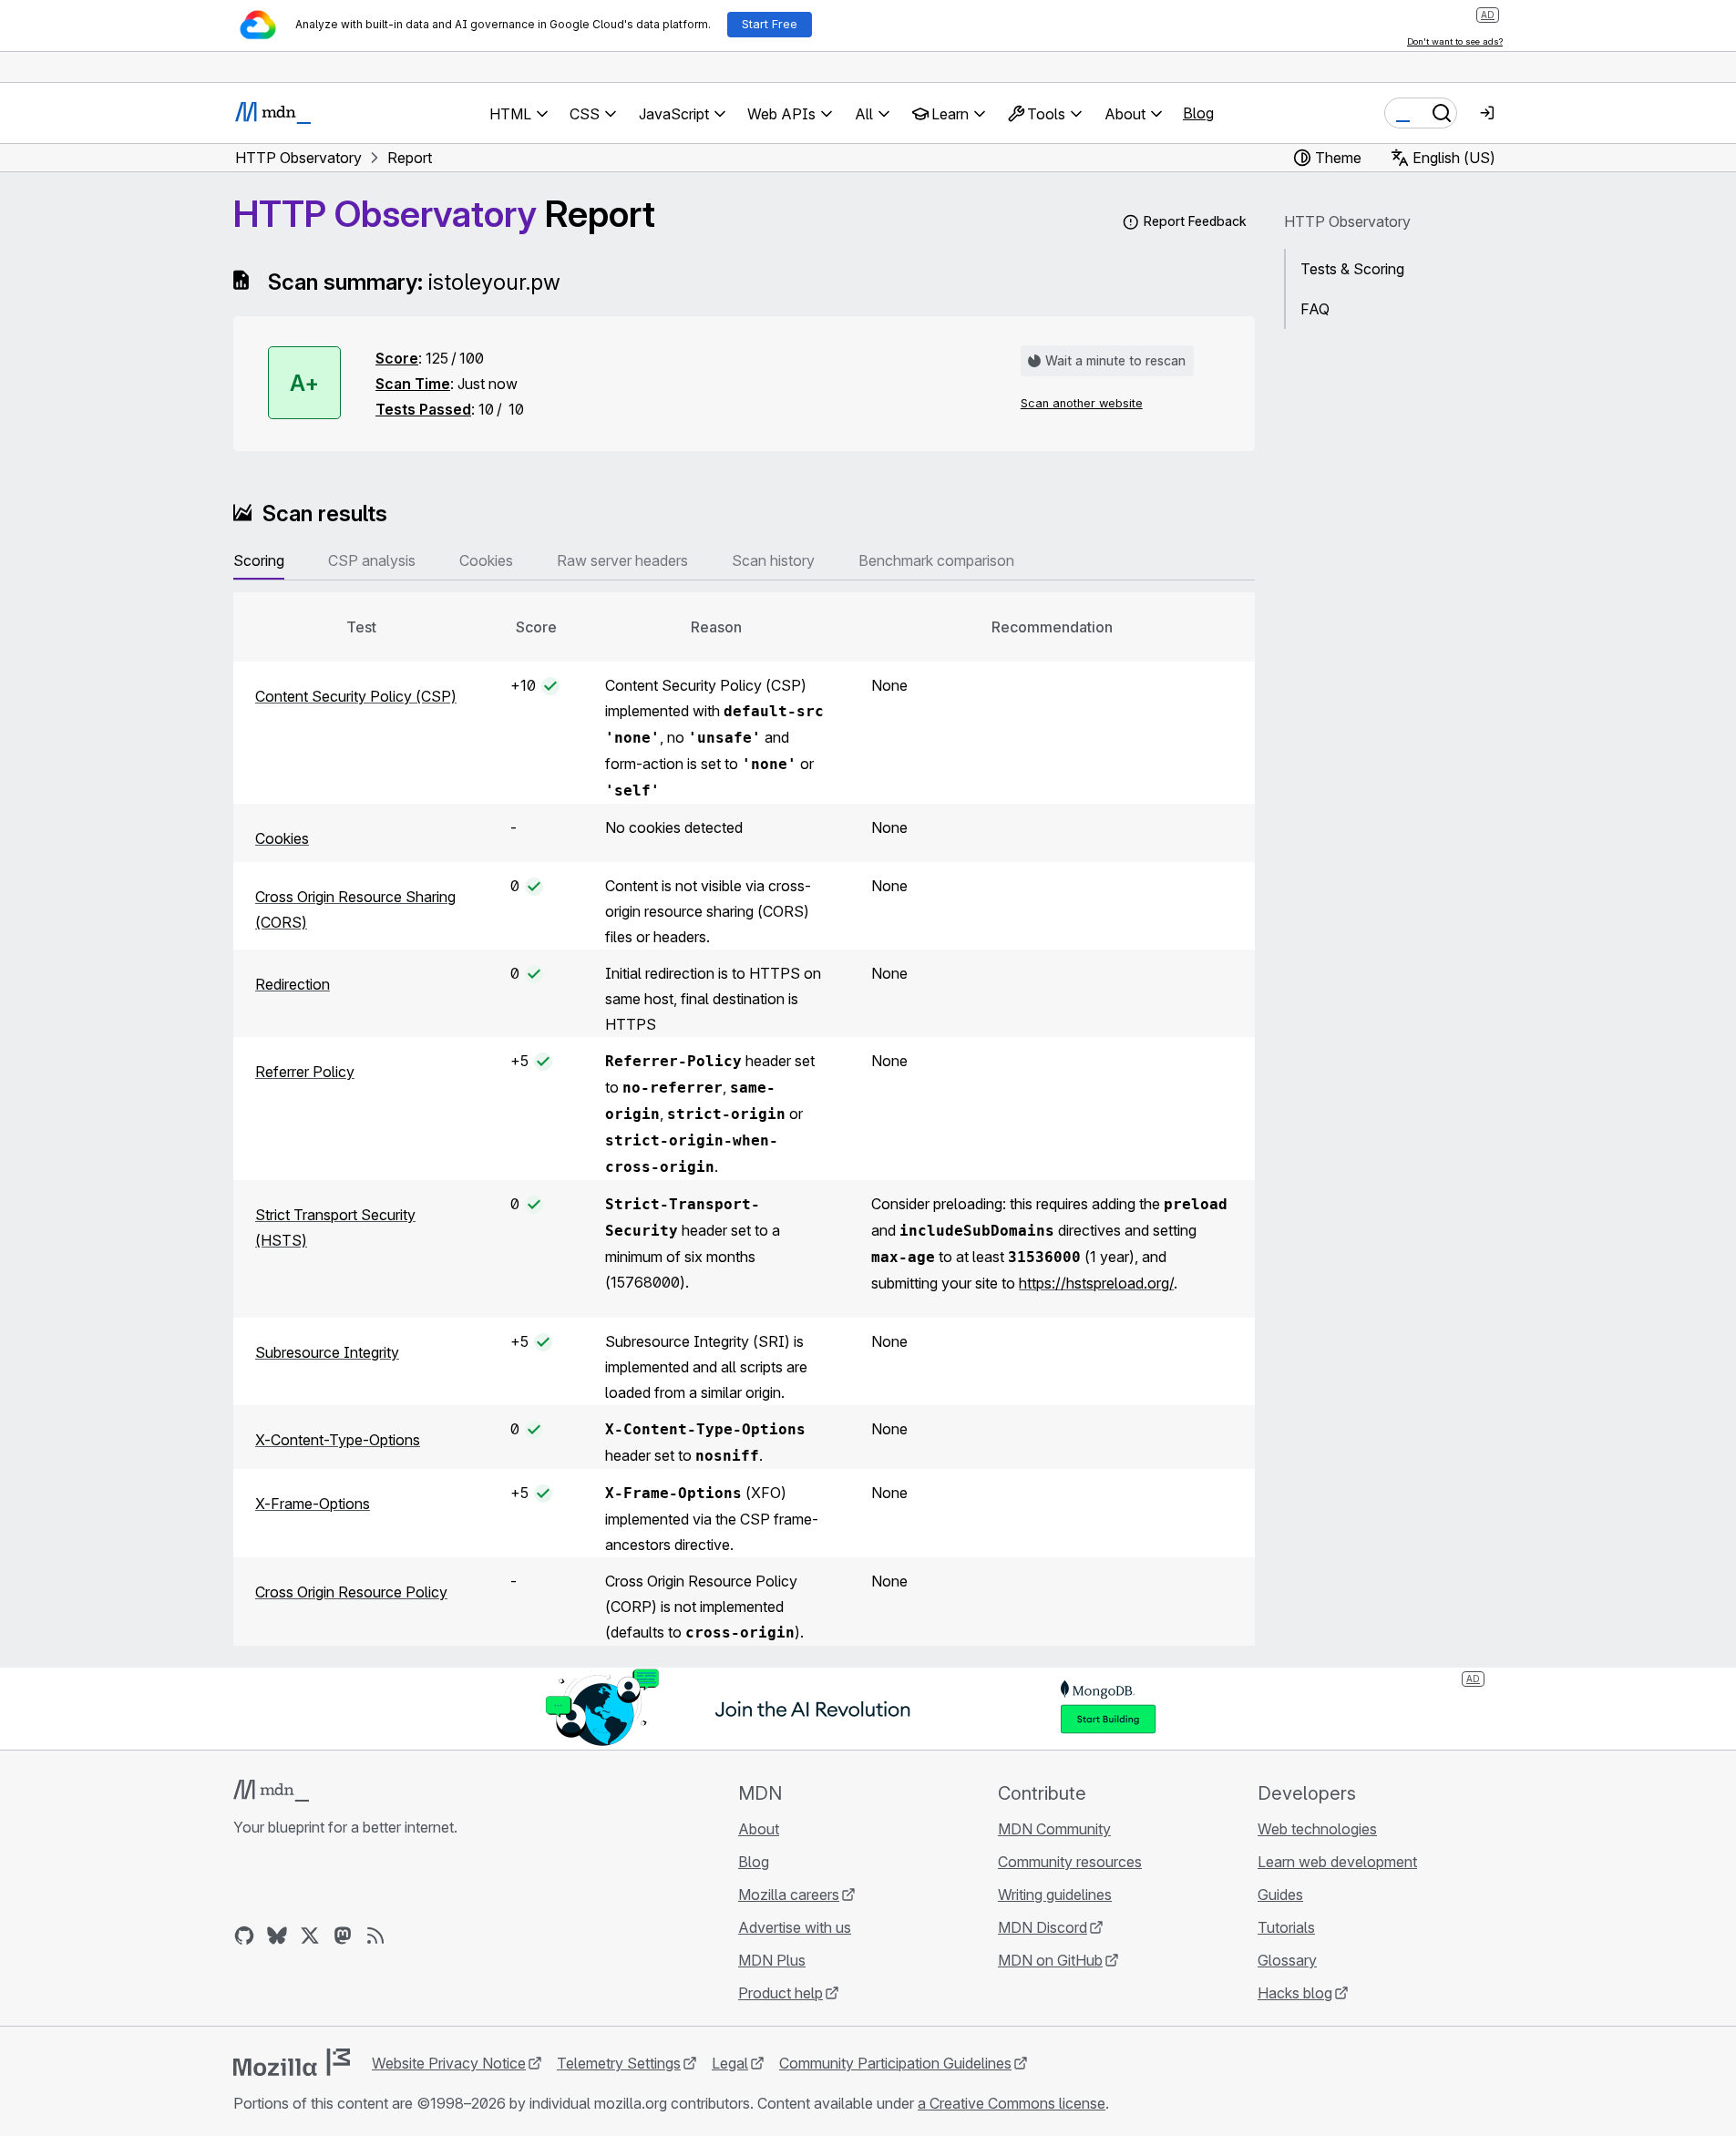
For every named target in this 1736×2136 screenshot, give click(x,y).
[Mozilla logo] (292, 2062)
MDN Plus (772, 1960)
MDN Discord (1043, 1927)
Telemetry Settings (619, 2063)
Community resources (1070, 1862)
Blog (1198, 113)
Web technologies (1317, 1829)
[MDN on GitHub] (244, 1936)
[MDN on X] (310, 1936)
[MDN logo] (271, 1791)
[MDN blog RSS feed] (375, 1936)
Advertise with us (795, 1927)
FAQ (1315, 309)
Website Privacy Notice (449, 2063)
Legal (730, 2063)
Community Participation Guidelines (895, 2063)
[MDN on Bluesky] (277, 1936)
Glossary (1287, 1960)
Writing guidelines (1055, 1895)
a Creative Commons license (1012, 2103)
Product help (781, 1993)
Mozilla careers (789, 1895)
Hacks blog (1295, 1993)
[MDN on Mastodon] (343, 1936)
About (759, 1829)
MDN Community (1054, 1829)
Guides (1280, 1895)
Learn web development (1337, 1862)
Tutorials (1286, 1927)
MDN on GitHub (1050, 1960)
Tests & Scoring (1352, 269)
